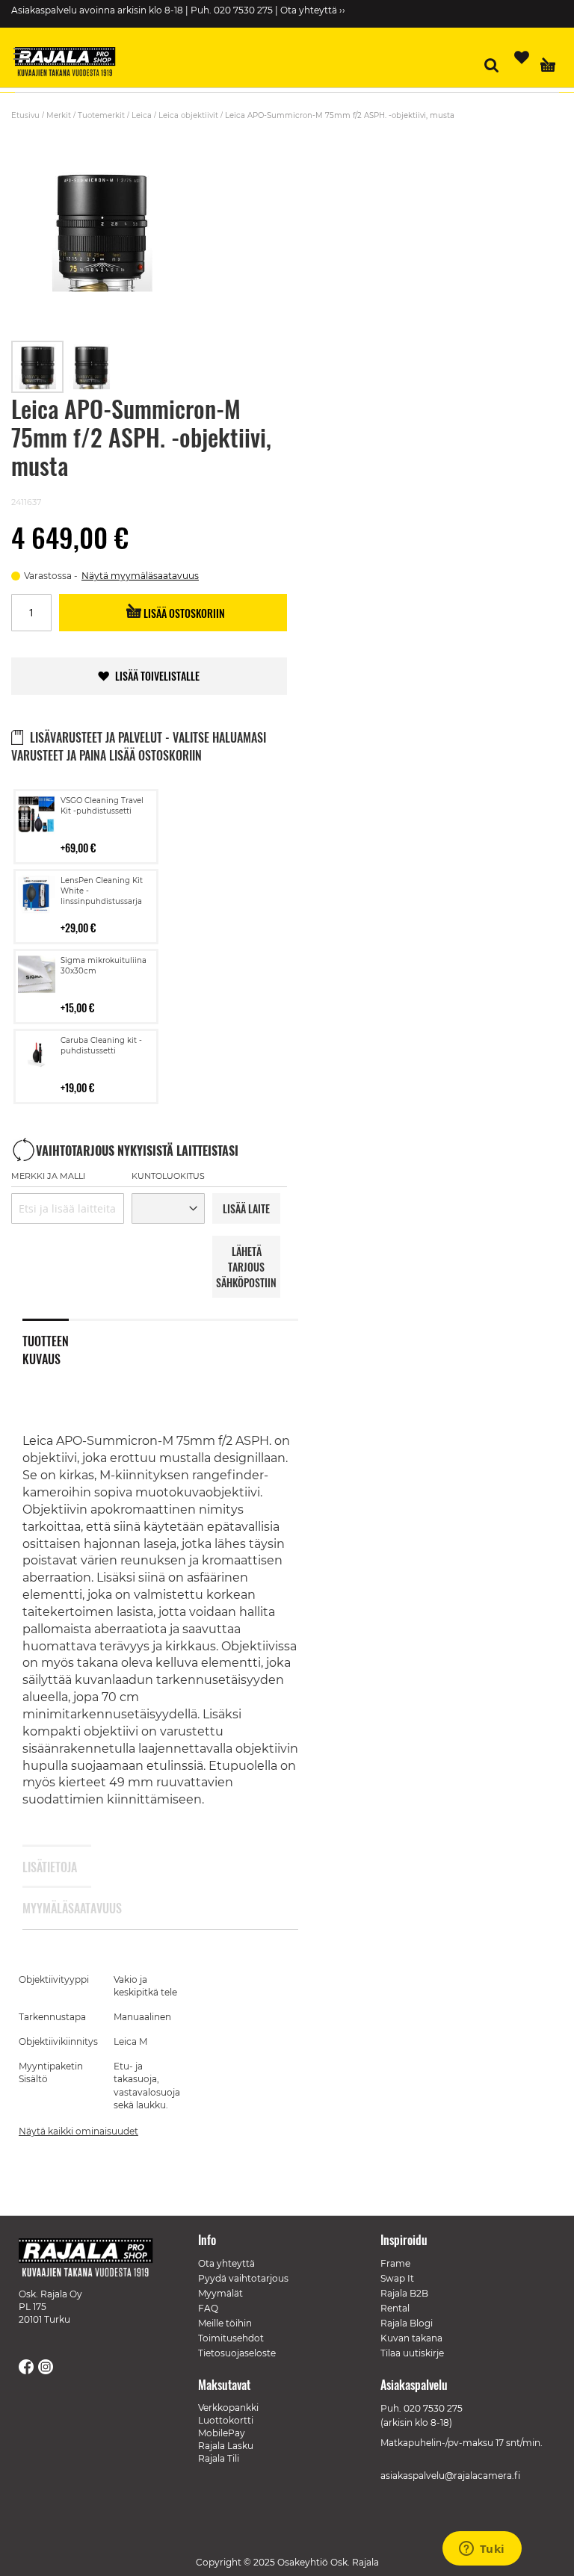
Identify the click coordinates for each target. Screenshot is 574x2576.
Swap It (397, 2278)
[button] (91, 367)
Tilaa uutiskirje (412, 2353)
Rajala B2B (404, 2293)
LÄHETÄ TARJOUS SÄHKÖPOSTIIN (246, 1267)
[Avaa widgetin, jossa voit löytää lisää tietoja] (482, 2550)
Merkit (59, 115)
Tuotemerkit (101, 115)
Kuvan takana (411, 2338)
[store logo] (71, 64)
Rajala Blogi (407, 2323)
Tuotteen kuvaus (46, 1347)
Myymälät (220, 2293)
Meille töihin (225, 2323)
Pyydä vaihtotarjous (243, 2278)
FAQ (208, 2308)
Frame (395, 2263)
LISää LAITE (246, 1208)
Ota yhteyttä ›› (313, 10)
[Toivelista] (522, 58)
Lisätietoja (46, 1867)
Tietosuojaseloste (237, 2353)
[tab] (57, 1340)
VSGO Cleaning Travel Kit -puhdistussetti (102, 806)
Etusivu (25, 115)
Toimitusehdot (231, 2338)
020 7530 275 (433, 2408)
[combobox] (68, 1208)
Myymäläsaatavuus (46, 1908)
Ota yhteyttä (226, 2263)
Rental (395, 2308)
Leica (142, 115)
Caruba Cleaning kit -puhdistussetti (101, 1046)
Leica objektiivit (188, 115)
